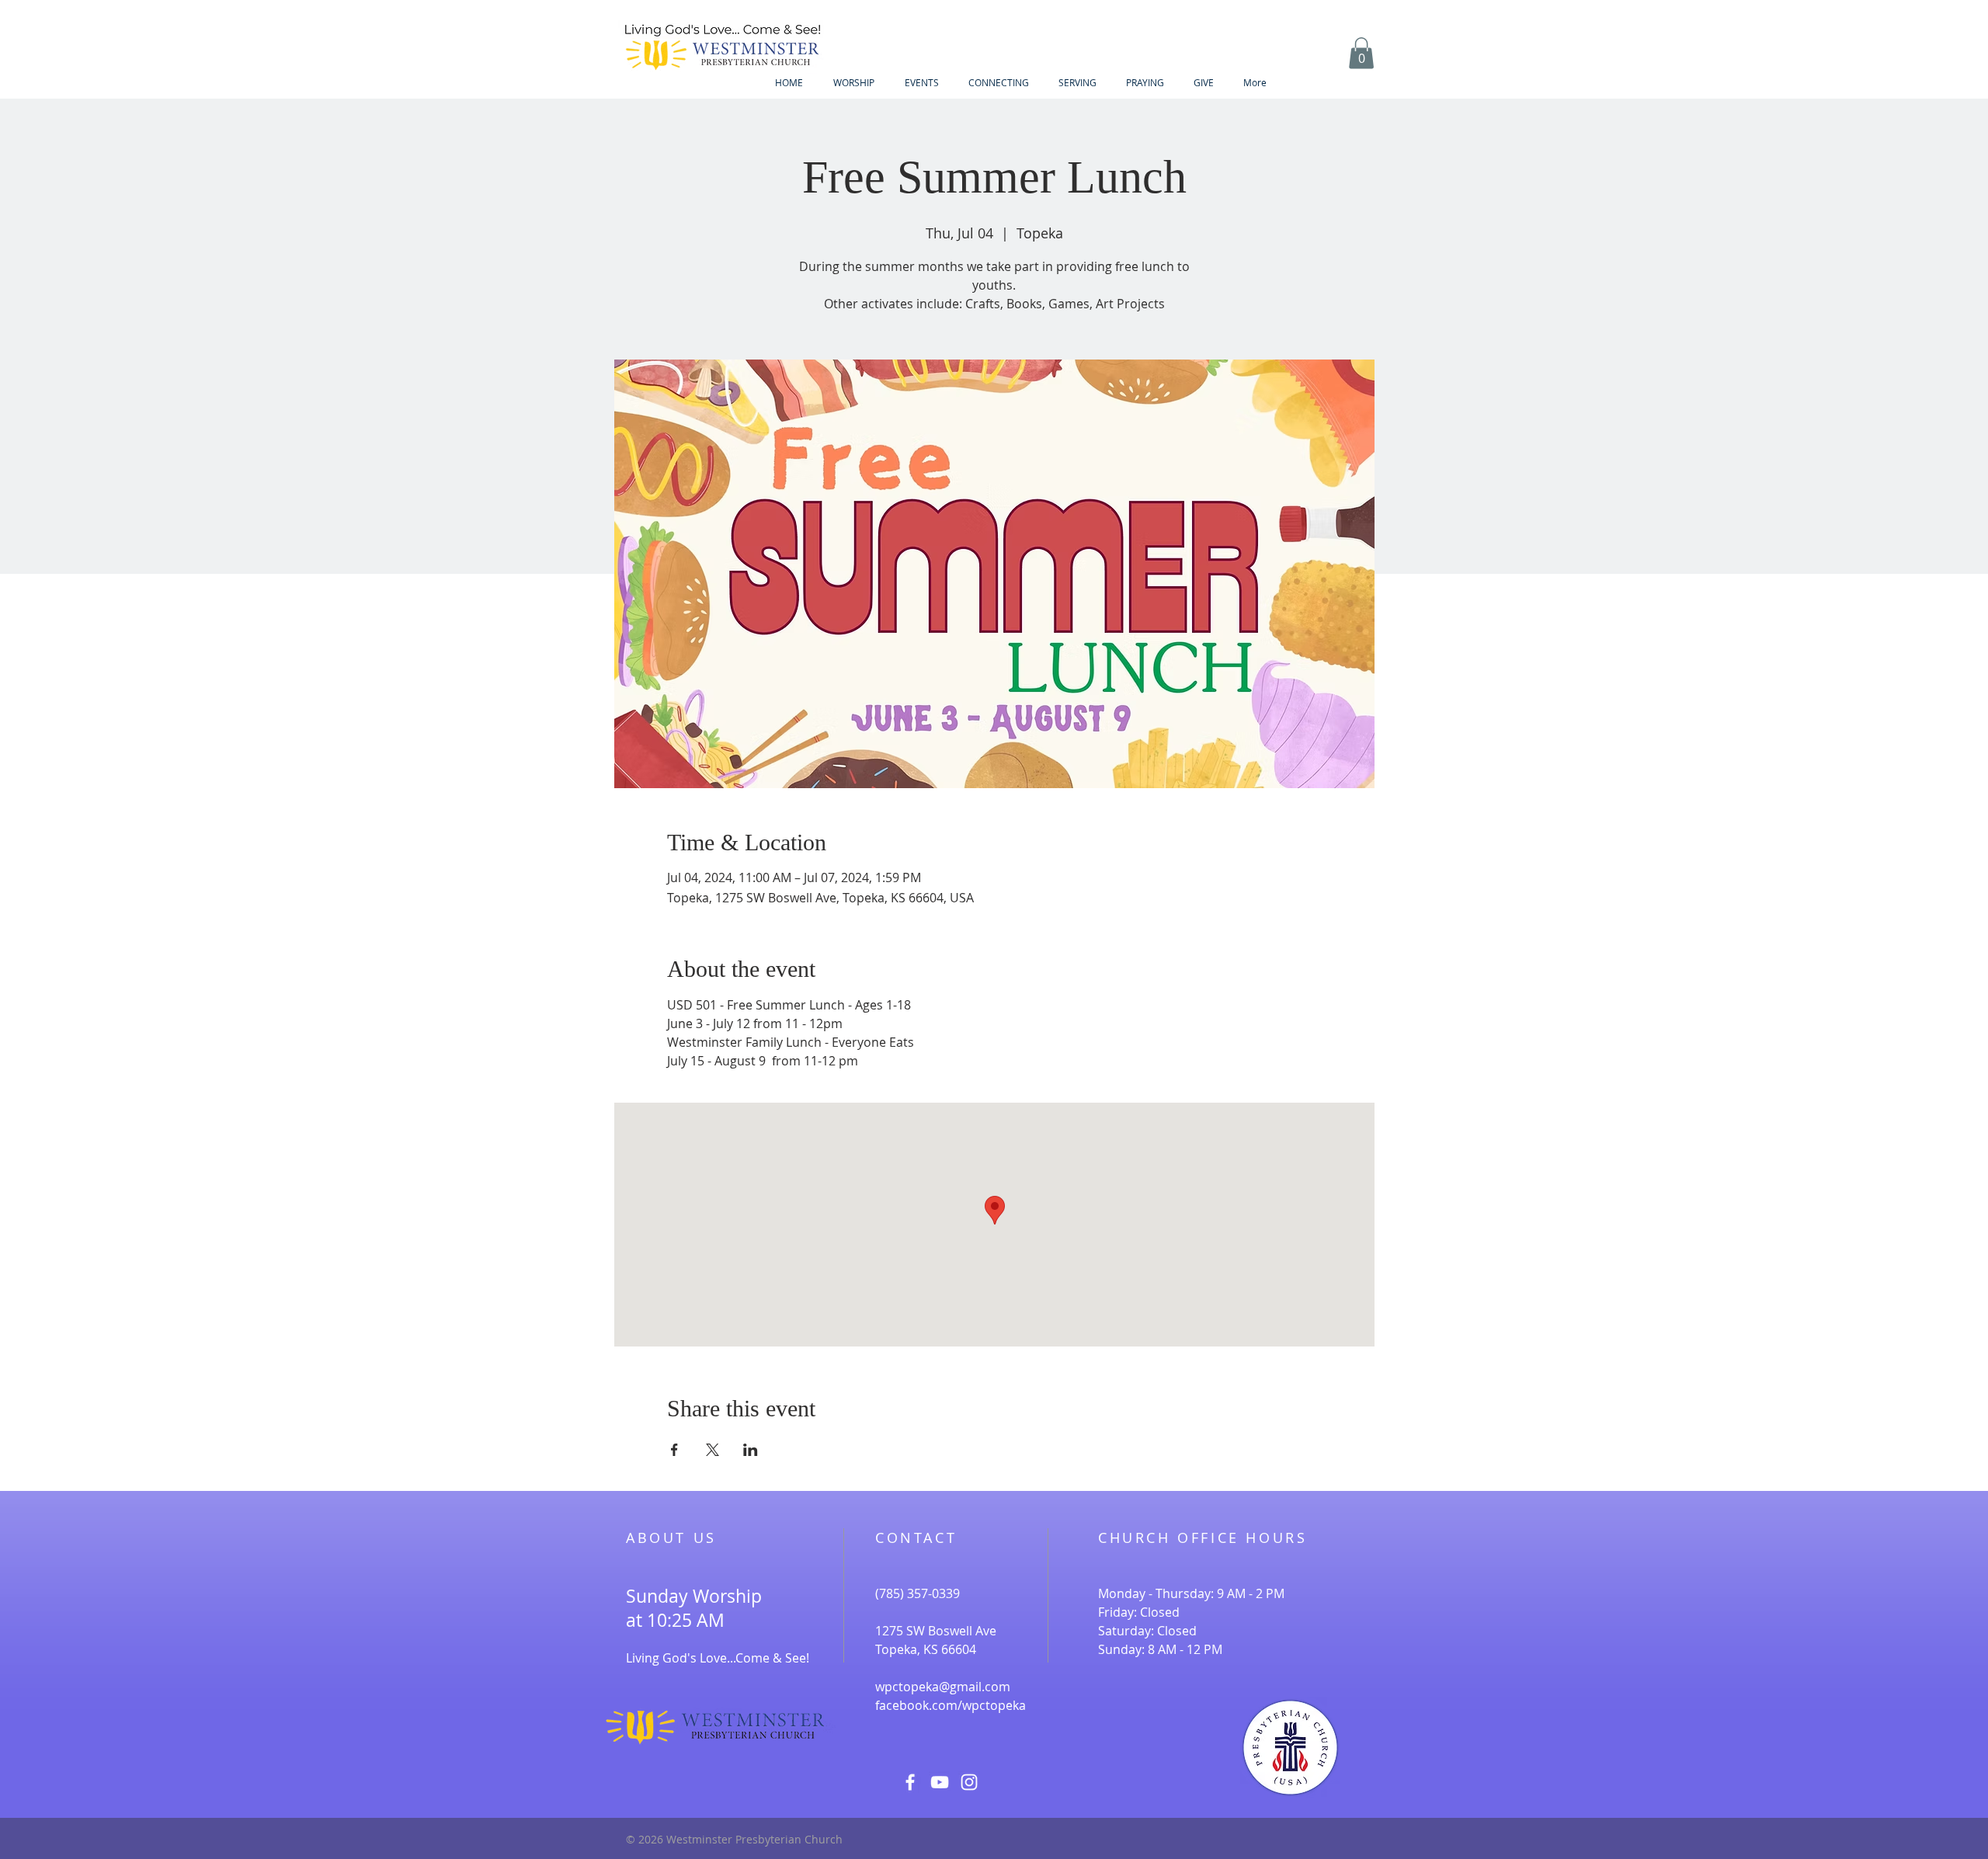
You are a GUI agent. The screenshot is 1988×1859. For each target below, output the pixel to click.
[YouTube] (940, 1782)
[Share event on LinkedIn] (751, 1450)
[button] (1361, 53)
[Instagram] (969, 1782)
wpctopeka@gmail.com (943, 1687)
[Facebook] (910, 1782)
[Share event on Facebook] (674, 1450)
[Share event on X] (712, 1450)
